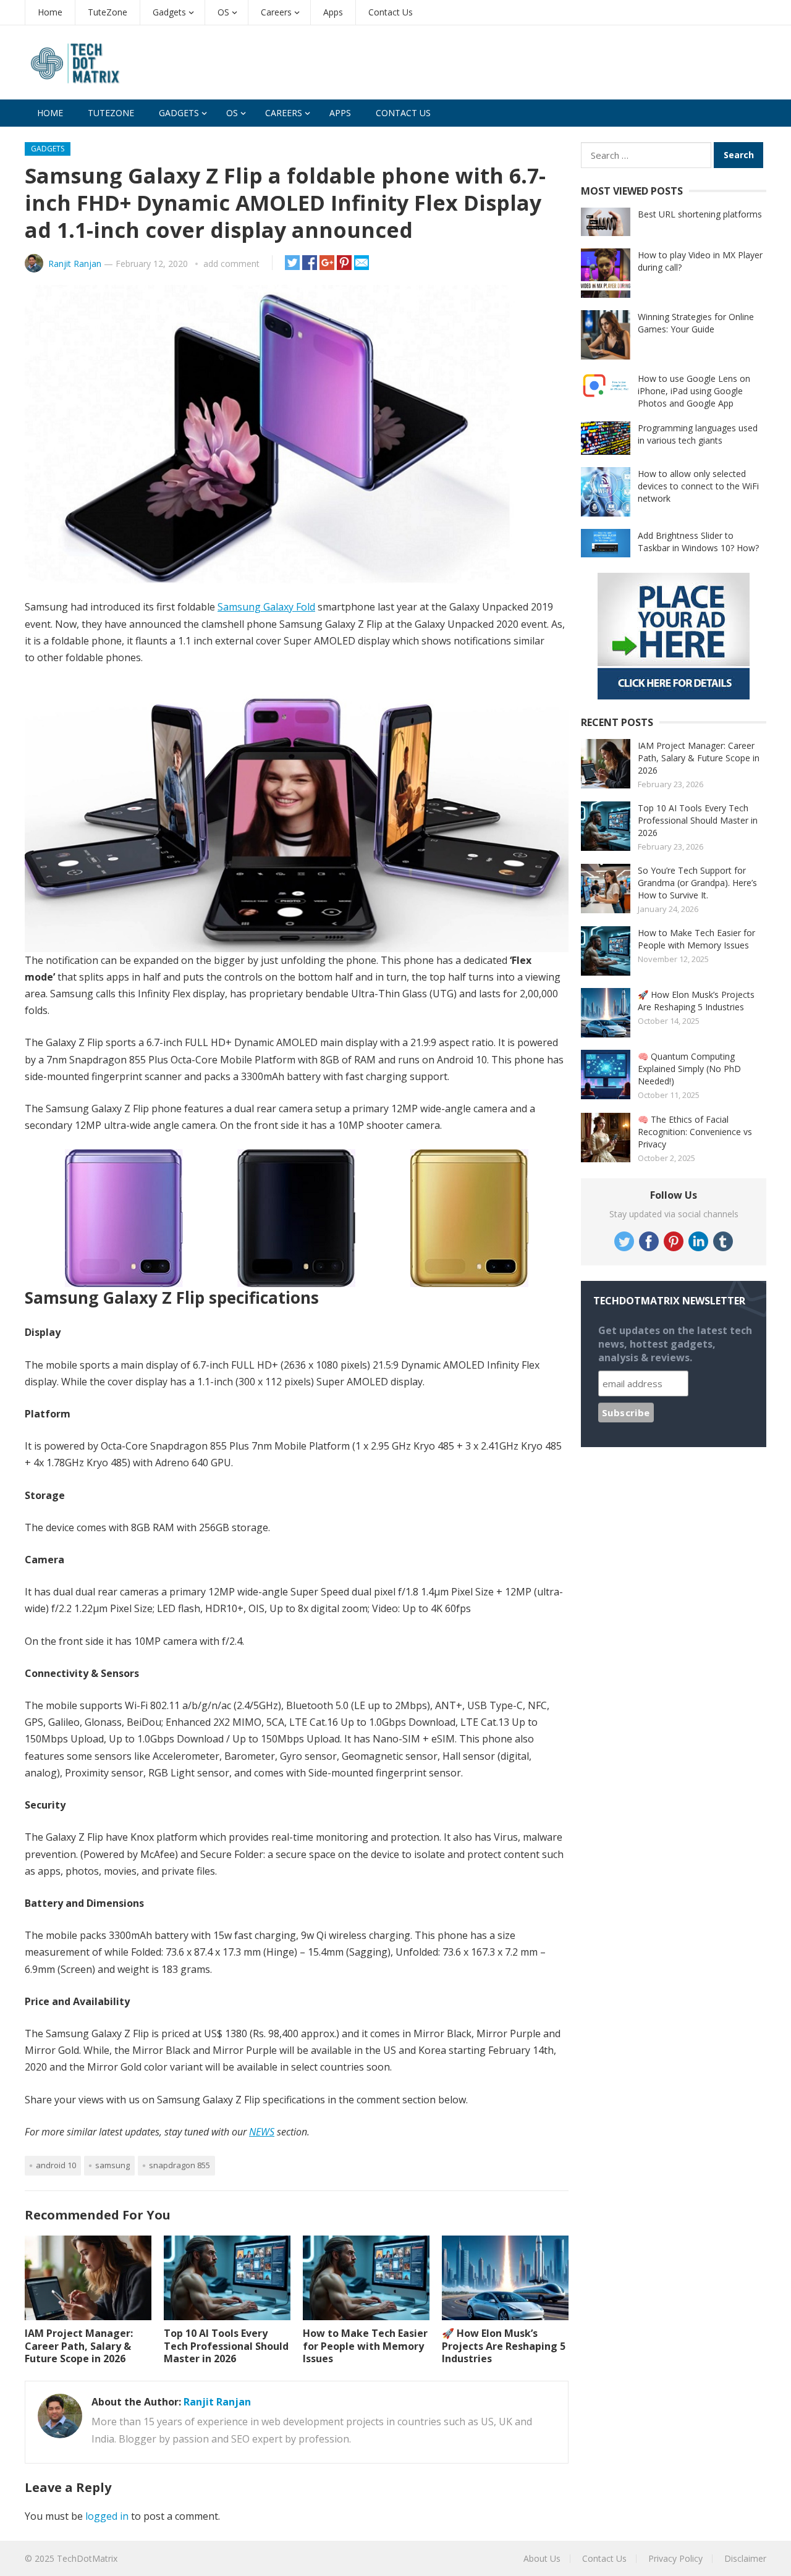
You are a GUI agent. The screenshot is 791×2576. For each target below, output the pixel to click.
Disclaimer (745, 2558)
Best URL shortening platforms (700, 214)
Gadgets (169, 12)
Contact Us (391, 12)
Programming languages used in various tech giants (698, 434)
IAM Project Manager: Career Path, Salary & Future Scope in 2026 (79, 2346)
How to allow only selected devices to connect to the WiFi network (698, 486)
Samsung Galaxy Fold (266, 607)
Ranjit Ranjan (75, 264)
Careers (276, 12)
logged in (107, 2516)
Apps (333, 12)
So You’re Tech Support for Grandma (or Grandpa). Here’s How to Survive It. (697, 883)
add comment (231, 264)
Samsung (112, 2165)
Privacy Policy (675, 2558)
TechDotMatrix (87, 2558)
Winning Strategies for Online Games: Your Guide (696, 323)
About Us (542, 2558)
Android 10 (56, 2165)
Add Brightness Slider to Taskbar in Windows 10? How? (698, 542)
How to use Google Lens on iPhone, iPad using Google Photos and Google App (694, 391)
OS (223, 12)
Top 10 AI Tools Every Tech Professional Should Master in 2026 (226, 2346)
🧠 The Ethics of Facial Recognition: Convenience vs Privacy (695, 1132)
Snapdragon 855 (180, 2165)
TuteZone (108, 12)
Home (50, 12)
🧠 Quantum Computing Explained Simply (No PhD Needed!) (689, 1069)
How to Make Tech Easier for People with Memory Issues (365, 2346)
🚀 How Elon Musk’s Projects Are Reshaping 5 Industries (504, 2346)
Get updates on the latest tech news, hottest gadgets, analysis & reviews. (675, 1344)
